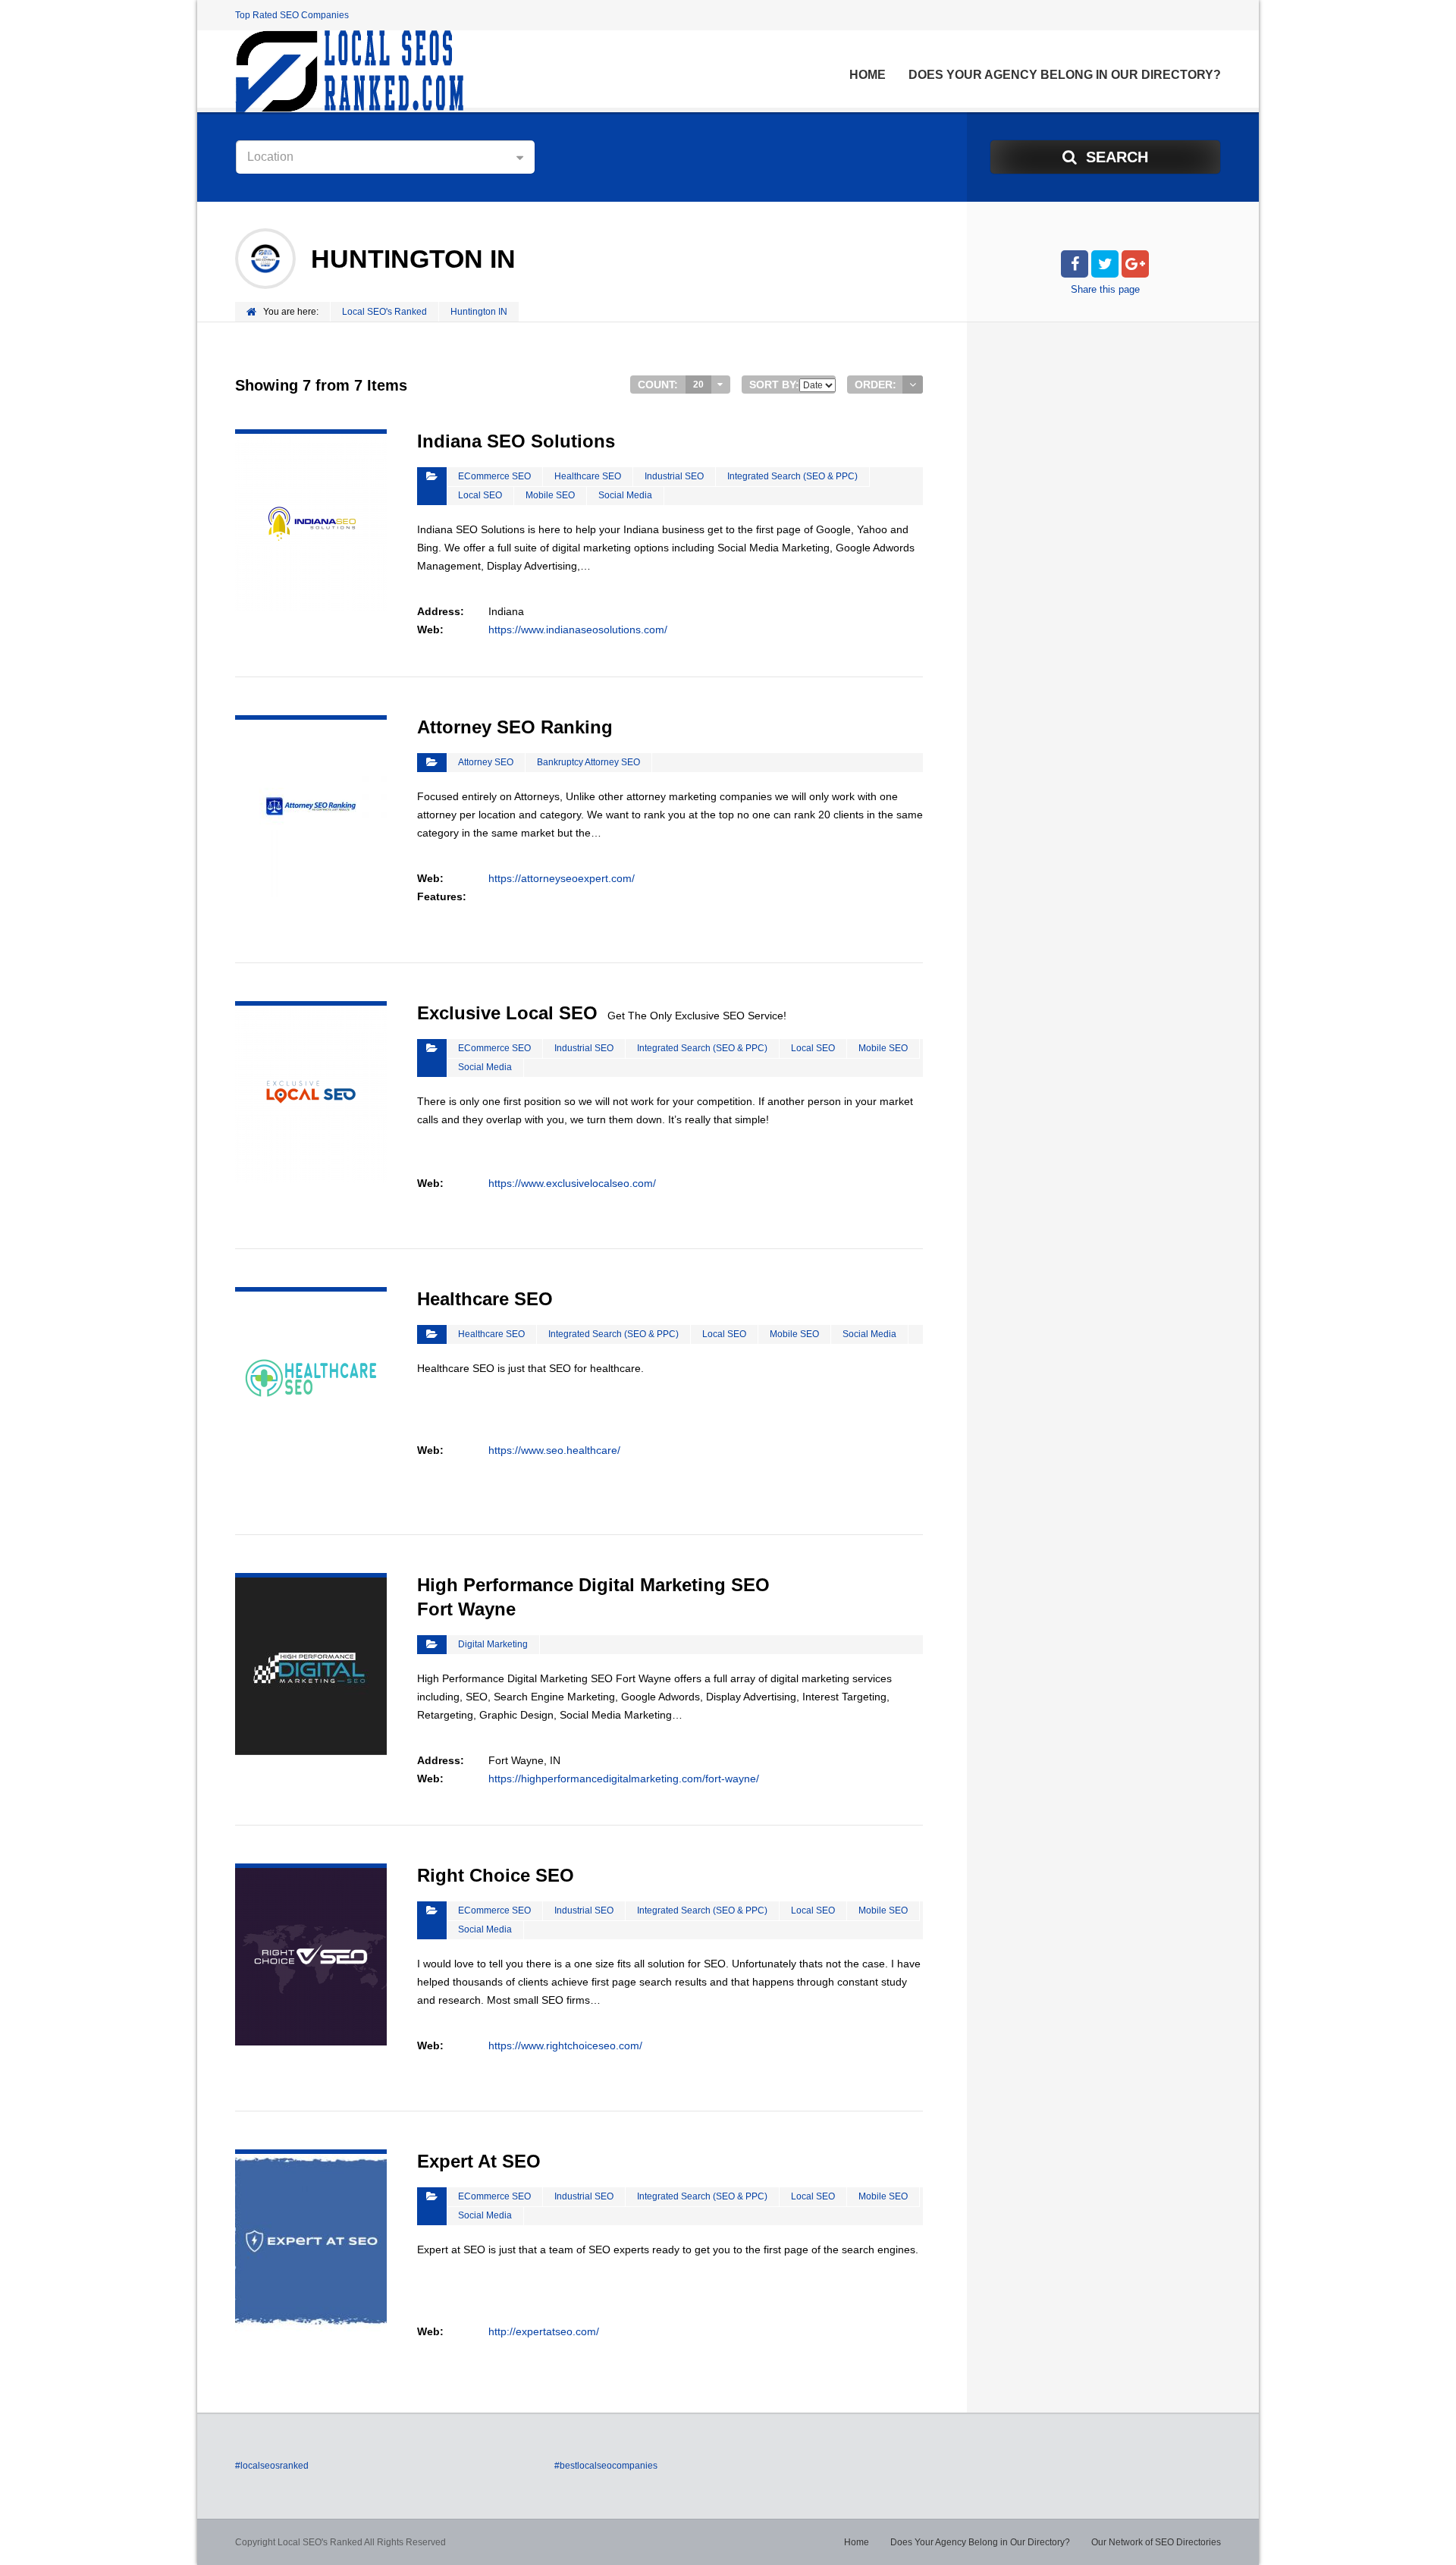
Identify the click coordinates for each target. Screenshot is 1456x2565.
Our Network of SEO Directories (1156, 2542)
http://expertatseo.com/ (544, 2331)
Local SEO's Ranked (384, 312)
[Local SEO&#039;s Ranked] (349, 71)
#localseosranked (272, 2466)
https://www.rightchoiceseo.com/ (565, 2045)
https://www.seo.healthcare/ (554, 1450)
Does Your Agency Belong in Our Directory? (1065, 75)
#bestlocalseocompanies (606, 2466)
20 (698, 385)
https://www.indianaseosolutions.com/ (578, 629)
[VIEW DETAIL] (311, 438)
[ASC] (913, 385)
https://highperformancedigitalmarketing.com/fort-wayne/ (624, 1779)
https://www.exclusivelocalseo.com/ (572, 1183)
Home (868, 75)
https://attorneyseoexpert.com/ (562, 878)
